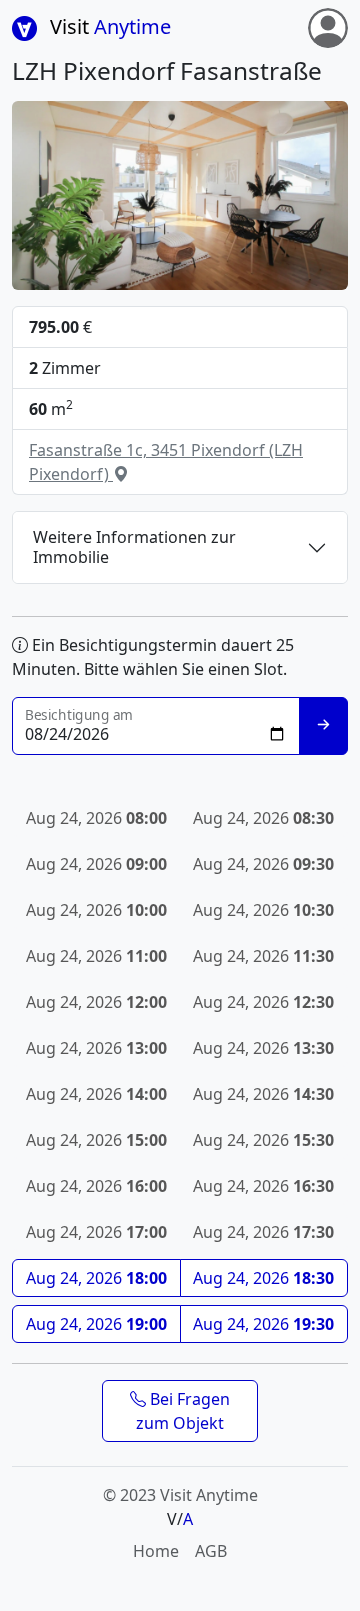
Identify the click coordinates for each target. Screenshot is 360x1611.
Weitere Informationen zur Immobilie (134, 546)
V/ (180, 1519)
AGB (211, 1551)
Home (156, 1551)
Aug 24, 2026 (96, 1278)
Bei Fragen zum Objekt (183, 1411)
